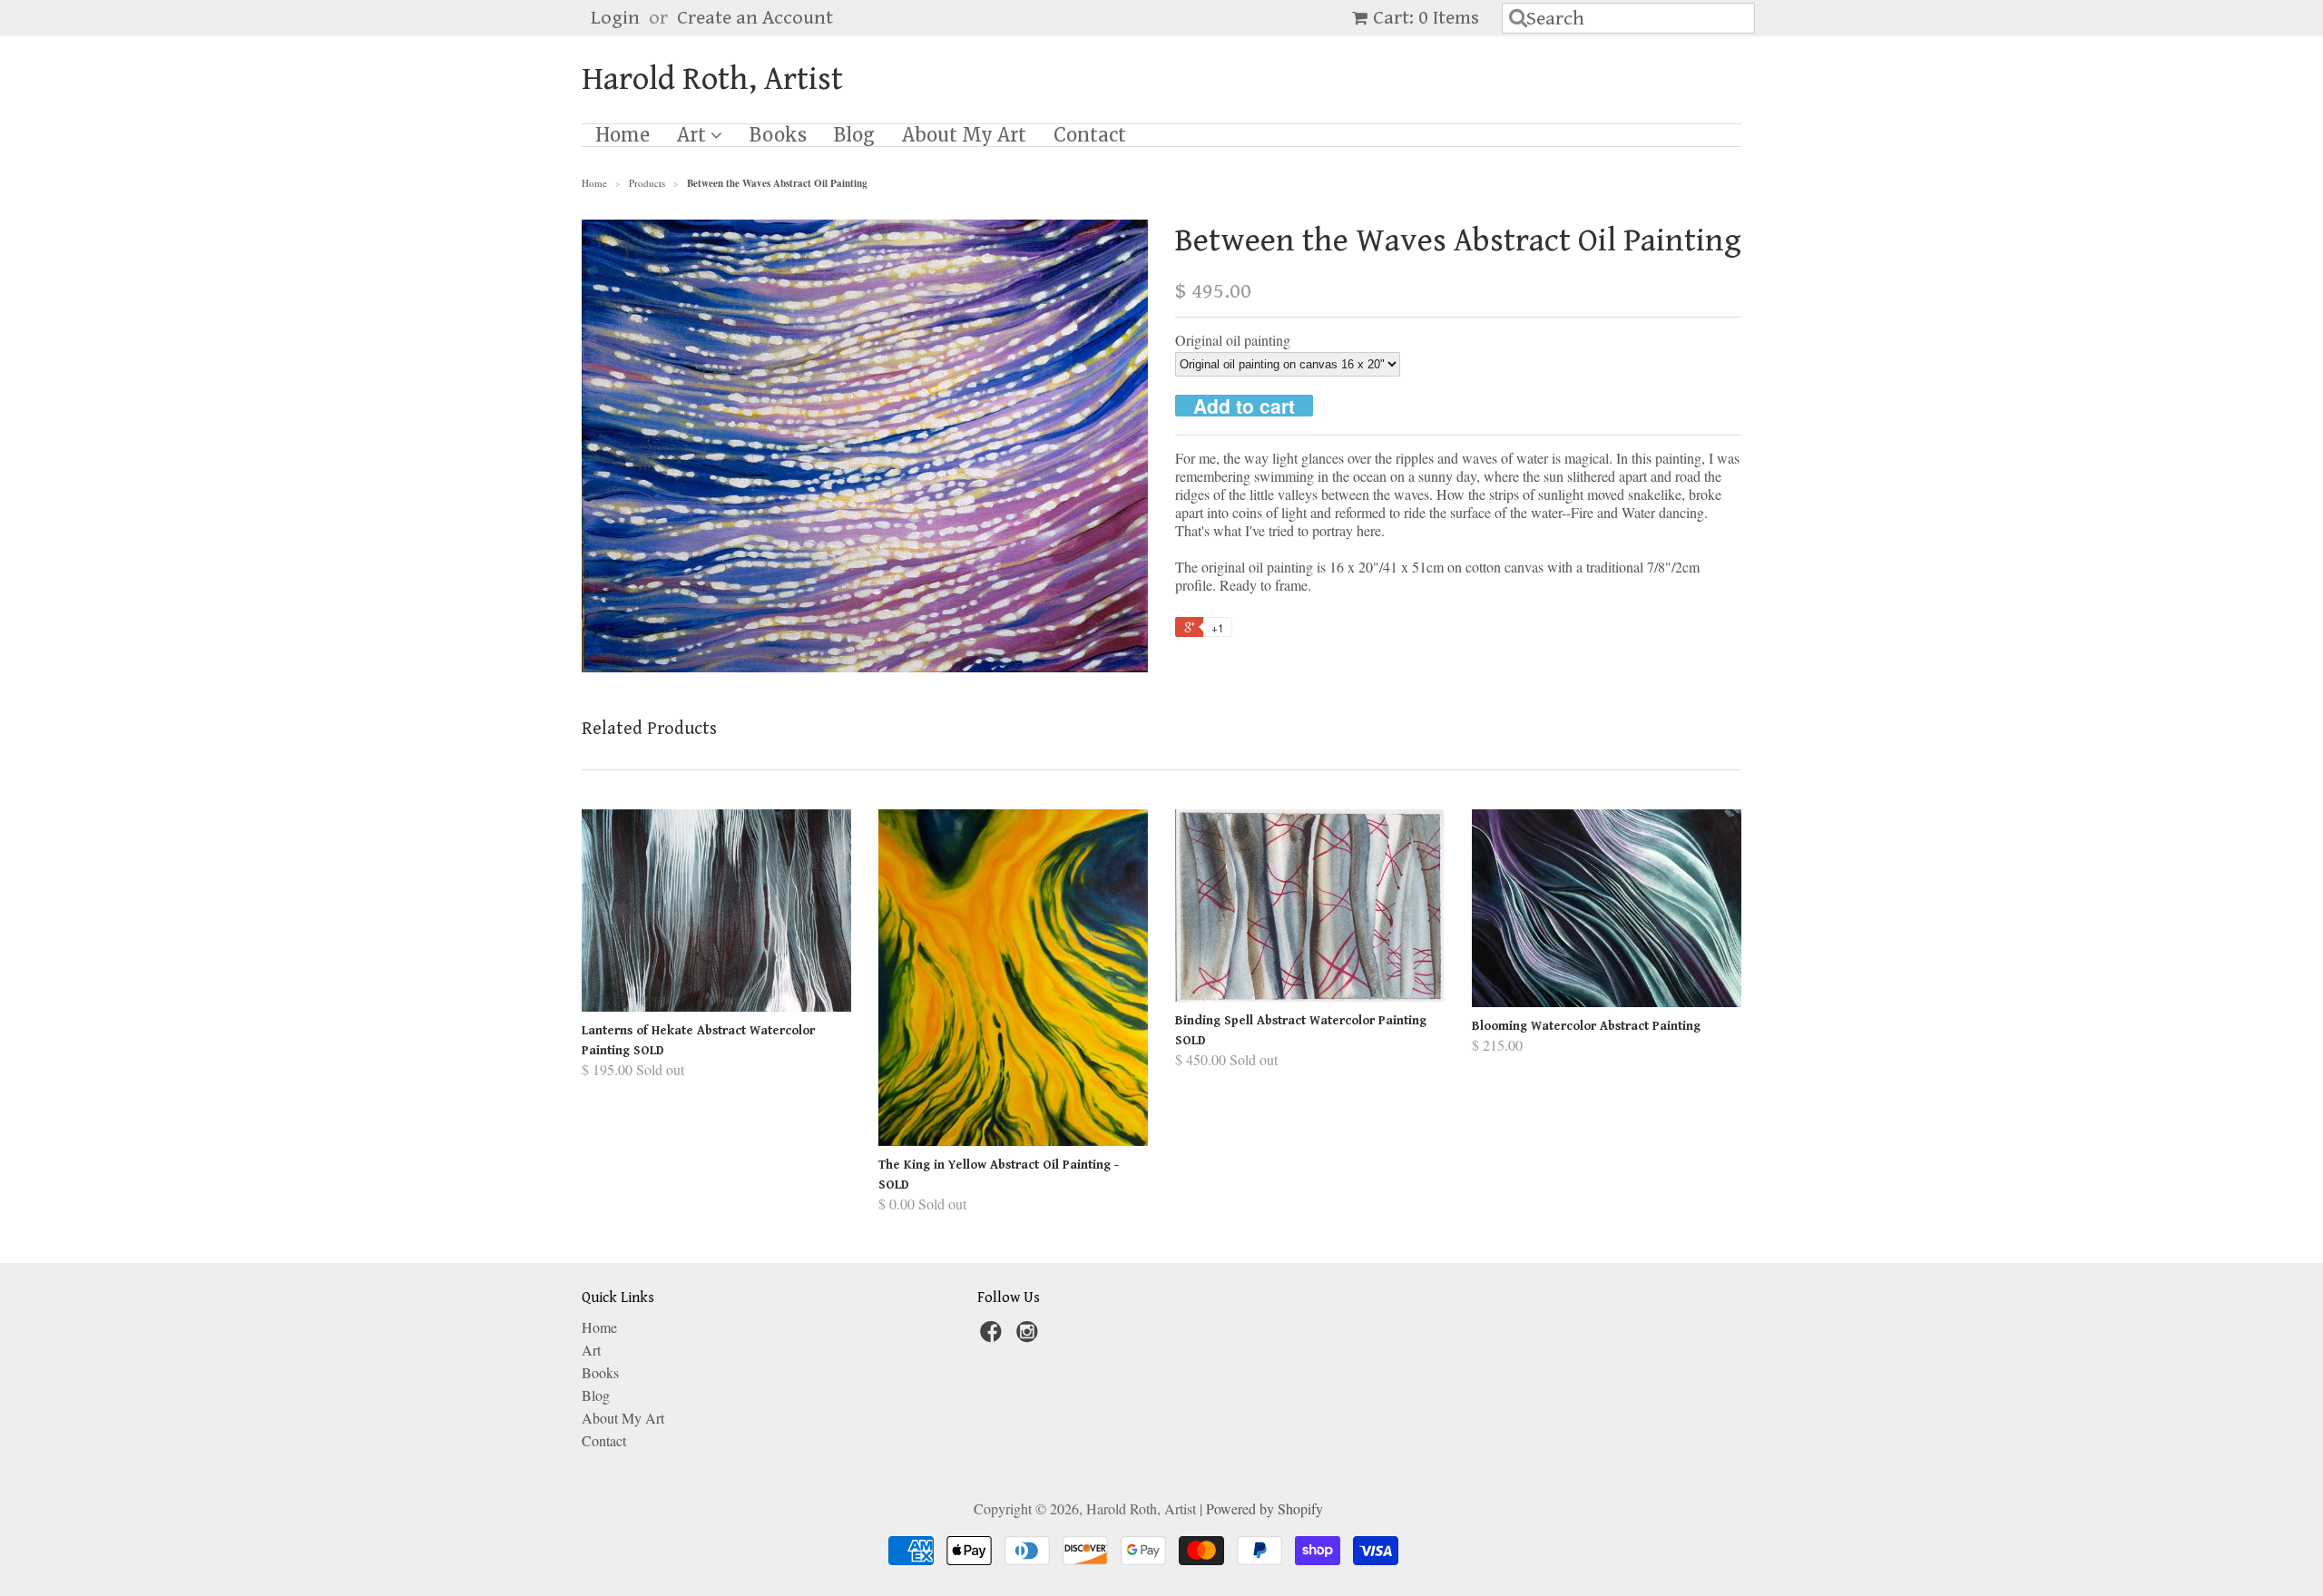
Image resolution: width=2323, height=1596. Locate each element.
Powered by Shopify (1264, 1508)
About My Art (964, 135)
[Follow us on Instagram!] (1030, 1337)
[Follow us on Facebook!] (994, 1337)
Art (694, 135)
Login (615, 18)
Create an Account (755, 18)
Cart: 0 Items (1426, 18)
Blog (854, 135)
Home (622, 135)
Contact (1090, 135)
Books (778, 135)
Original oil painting (1233, 340)
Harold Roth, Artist (712, 80)
